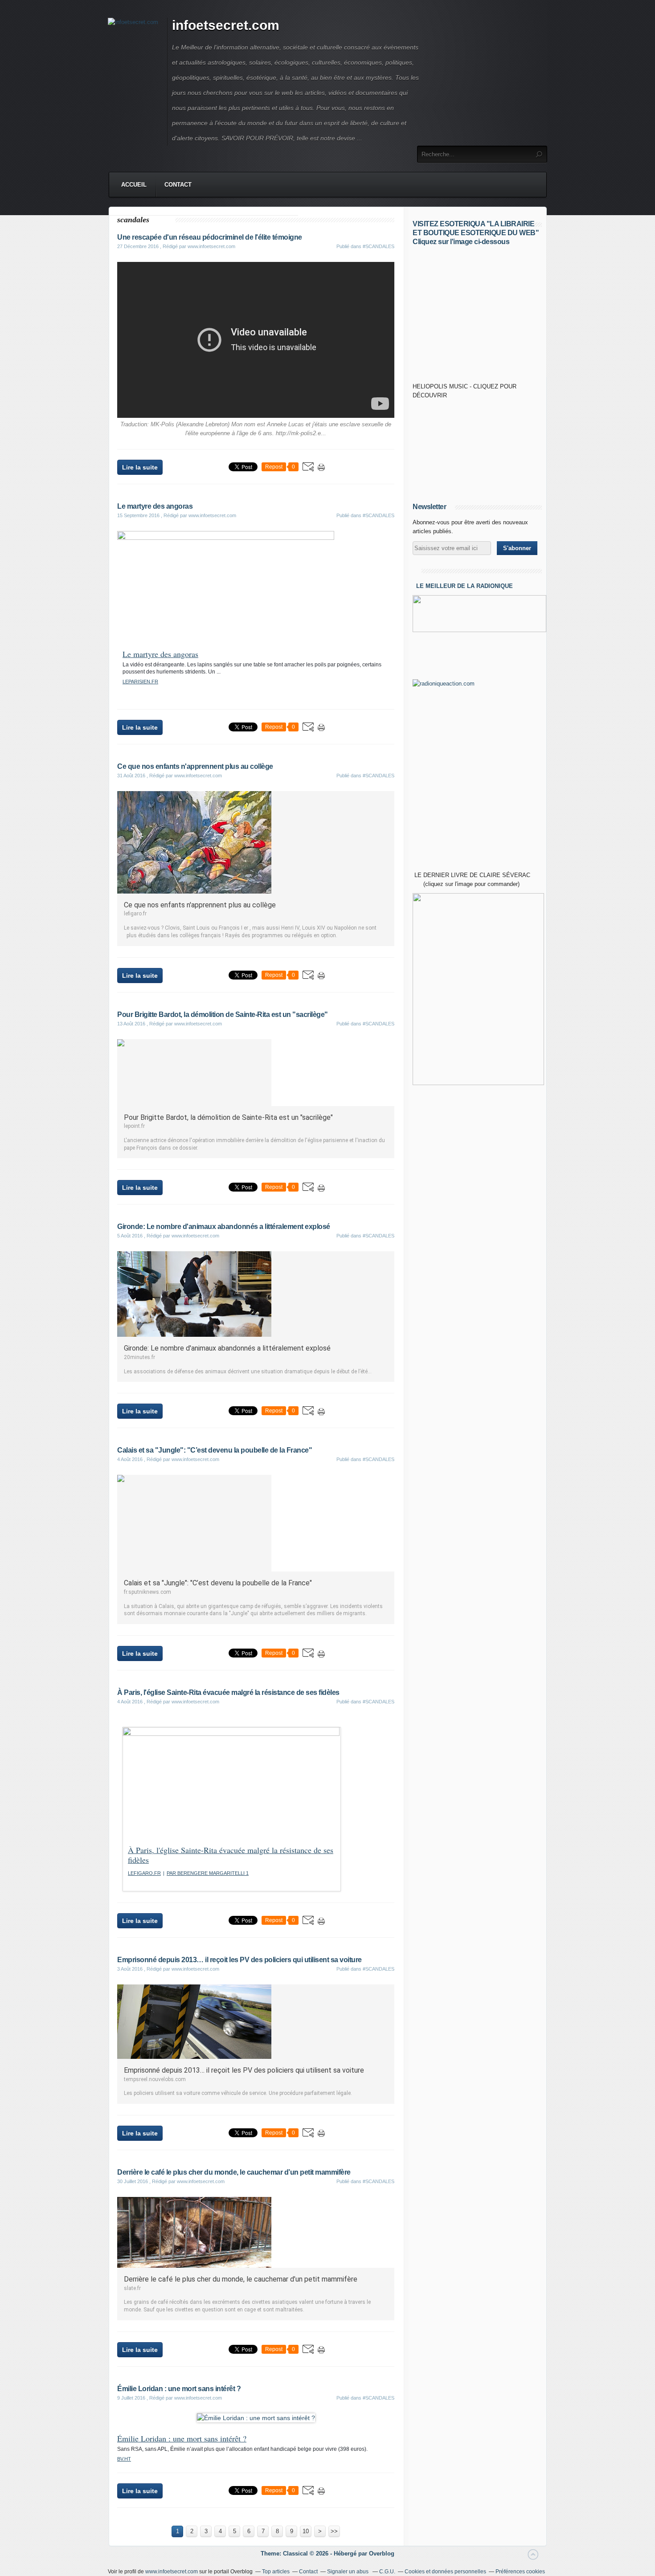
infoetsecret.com (226, 25)
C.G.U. (387, 2572)
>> (334, 2531)
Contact (178, 185)
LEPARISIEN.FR (140, 682)
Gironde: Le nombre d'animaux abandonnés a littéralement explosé (224, 1227)
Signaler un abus (348, 2572)
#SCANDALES (379, 246)
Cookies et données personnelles (445, 2572)
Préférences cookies (520, 2572)
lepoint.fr (134, 1126)
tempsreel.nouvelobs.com (155, 2079)
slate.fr (132, 2288)
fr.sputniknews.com (147, 1592)
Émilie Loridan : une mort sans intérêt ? (179, 2389)
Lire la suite (140, 467)
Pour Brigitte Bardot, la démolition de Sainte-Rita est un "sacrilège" (223, 1014)
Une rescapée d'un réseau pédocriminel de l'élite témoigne (210, 237)
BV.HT (124, 2459)
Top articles (276, 2572)
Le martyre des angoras (155, 506)
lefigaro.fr (135, 914)
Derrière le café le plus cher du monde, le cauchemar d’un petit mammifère (234, 2172)
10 (306, 2531)
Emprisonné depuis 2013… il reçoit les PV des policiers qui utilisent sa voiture (239, 1960)
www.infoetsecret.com (172, 2572)
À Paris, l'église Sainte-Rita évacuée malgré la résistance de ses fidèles (228, 1692)
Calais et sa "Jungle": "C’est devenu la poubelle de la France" (215, 1450)
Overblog (382, 2554)
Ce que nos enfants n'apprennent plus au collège (195, 766)
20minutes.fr (139, 1357)
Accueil (134, 185)
